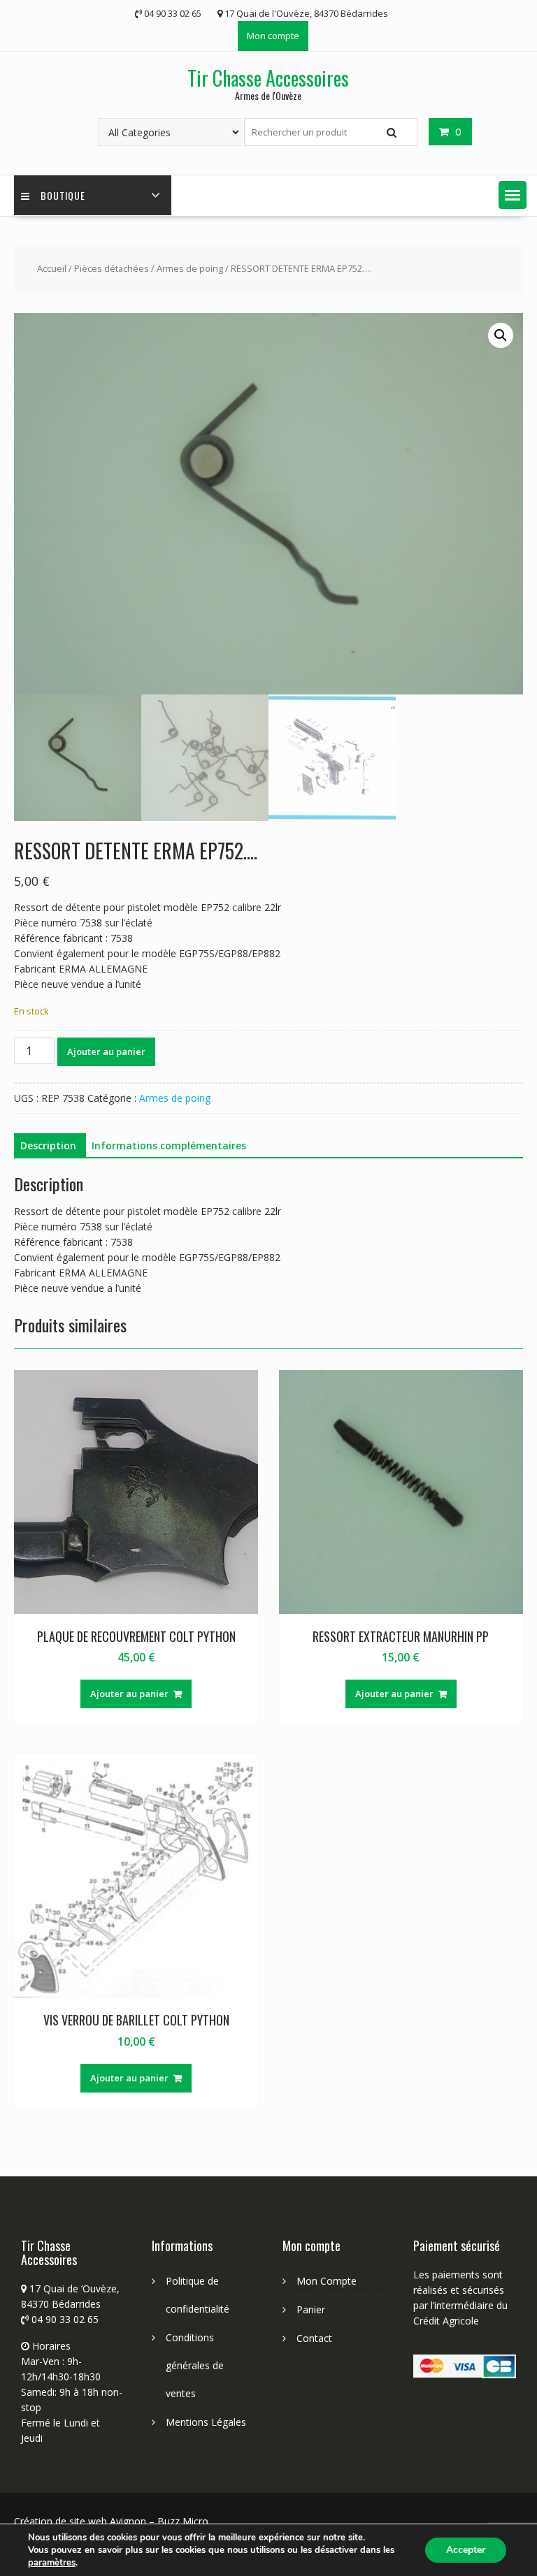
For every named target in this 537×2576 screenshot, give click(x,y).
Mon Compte (327, 2281)
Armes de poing (190, 268)
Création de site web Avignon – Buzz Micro (111, 2521)
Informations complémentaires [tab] (169, 1145)
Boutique (63, 195)
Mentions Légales (206, 2422)
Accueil (52, 268)
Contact (314, 2338)
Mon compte (273, 36)
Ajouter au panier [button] (129, 1694)
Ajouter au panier (106, 1051)
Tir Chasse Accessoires (268, 78)
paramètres (52, 2563)
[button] (513, 195)
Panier (311, 2309)
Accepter (466, 2550)
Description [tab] (48, 1145)
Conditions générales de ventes (195, 2365)
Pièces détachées (112, 268)
